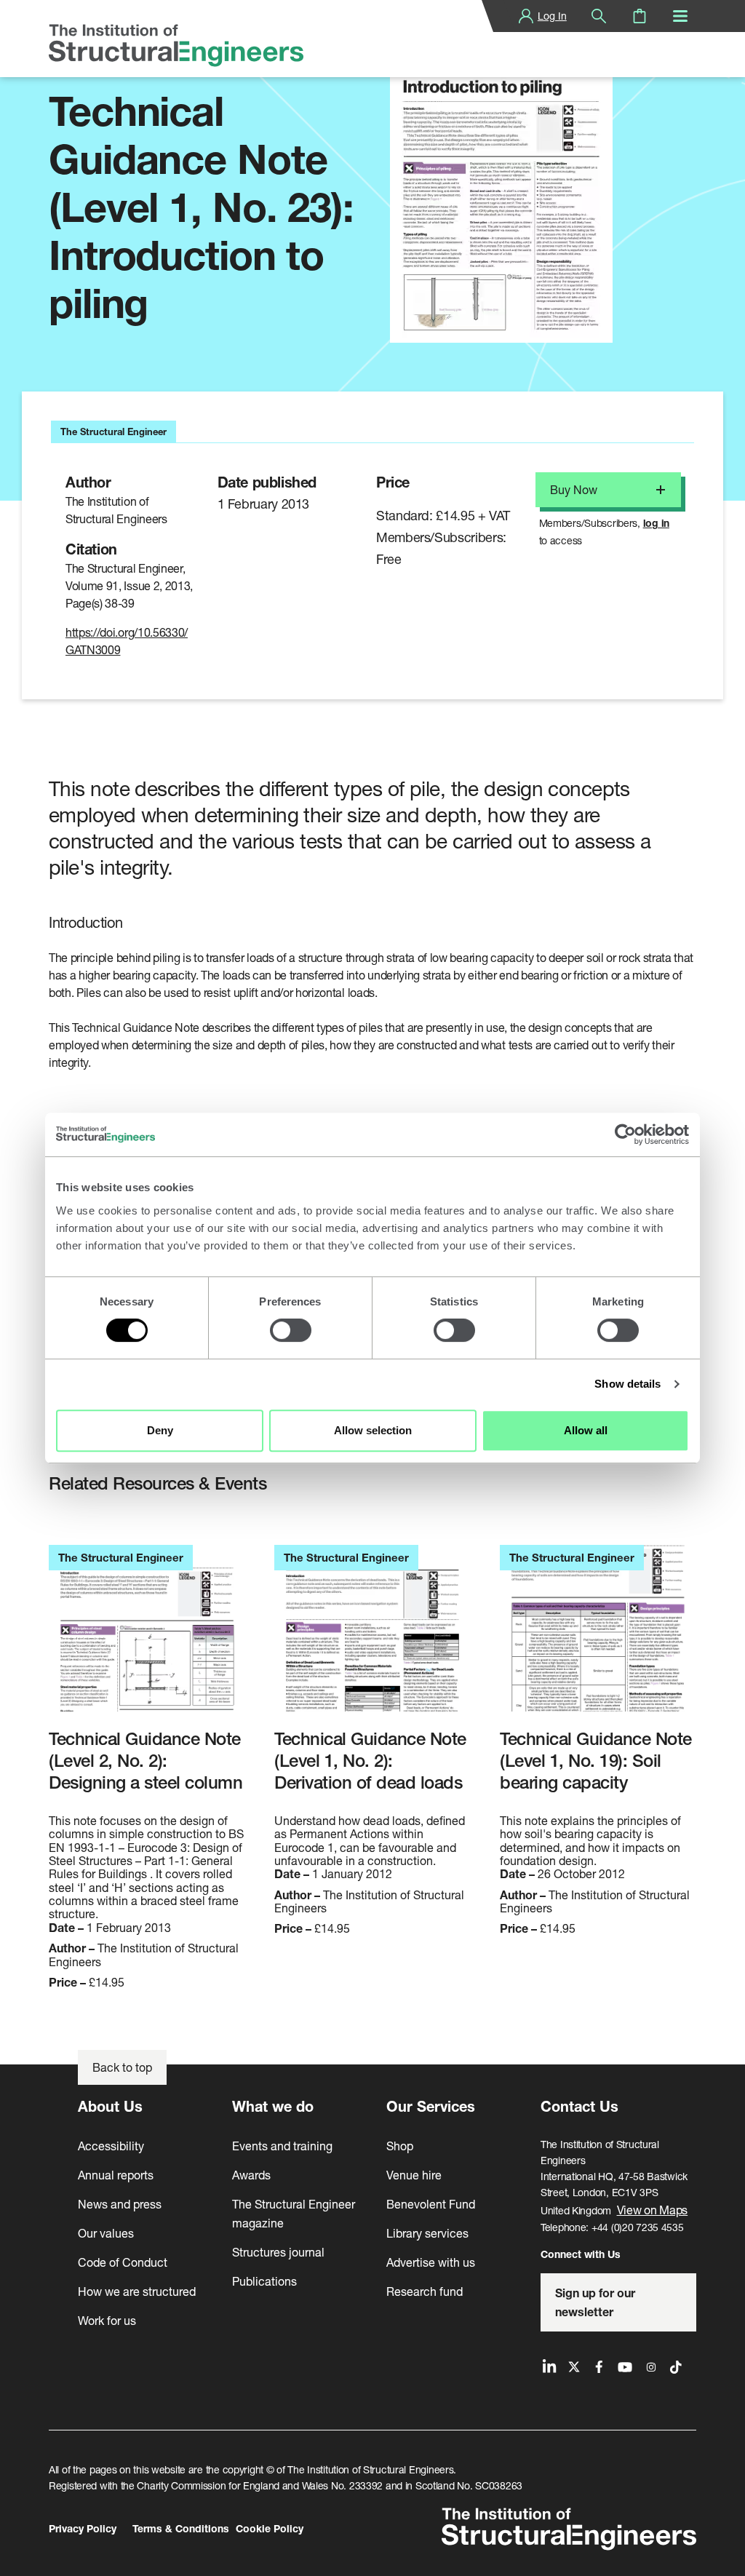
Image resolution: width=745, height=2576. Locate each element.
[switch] (291, 1330)
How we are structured (137, 2291)
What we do (273, 2106)
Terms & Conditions (181, 2528)
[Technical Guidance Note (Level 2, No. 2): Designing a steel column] (147, 1636)
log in (656, 523)
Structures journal (278, 2252)
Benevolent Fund (431, 2204)
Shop (400, 2146)
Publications (264, 2281)
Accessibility (111, 2146)
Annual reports (116, 2175)
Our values (106, 2233)
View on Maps (653, 2210)
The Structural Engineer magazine (294, 2213)
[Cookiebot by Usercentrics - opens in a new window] (625, 1134)
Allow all (586, 1430)
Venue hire (414, 2175)
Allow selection (373, 1430)
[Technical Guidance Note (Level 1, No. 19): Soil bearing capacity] (598, 1636)
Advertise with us (431, 2262)
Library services (427, 2233)
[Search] (599, 16)
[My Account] (526, 16)
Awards (251, 2175)
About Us (110, 2106)
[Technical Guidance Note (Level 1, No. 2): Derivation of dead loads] (372, 1636)
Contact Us (579, 2106)
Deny (160, 1430)
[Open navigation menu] (680, 16)
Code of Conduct (123, 2262)
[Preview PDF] (501, 195)
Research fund (425, 2291)
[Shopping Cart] (640, 16)
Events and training (282, 2146)
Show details (628, 1384)
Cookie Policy (270, 2528)
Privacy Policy (83, 2528)
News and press (120, 2204)
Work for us (107, 2320)
